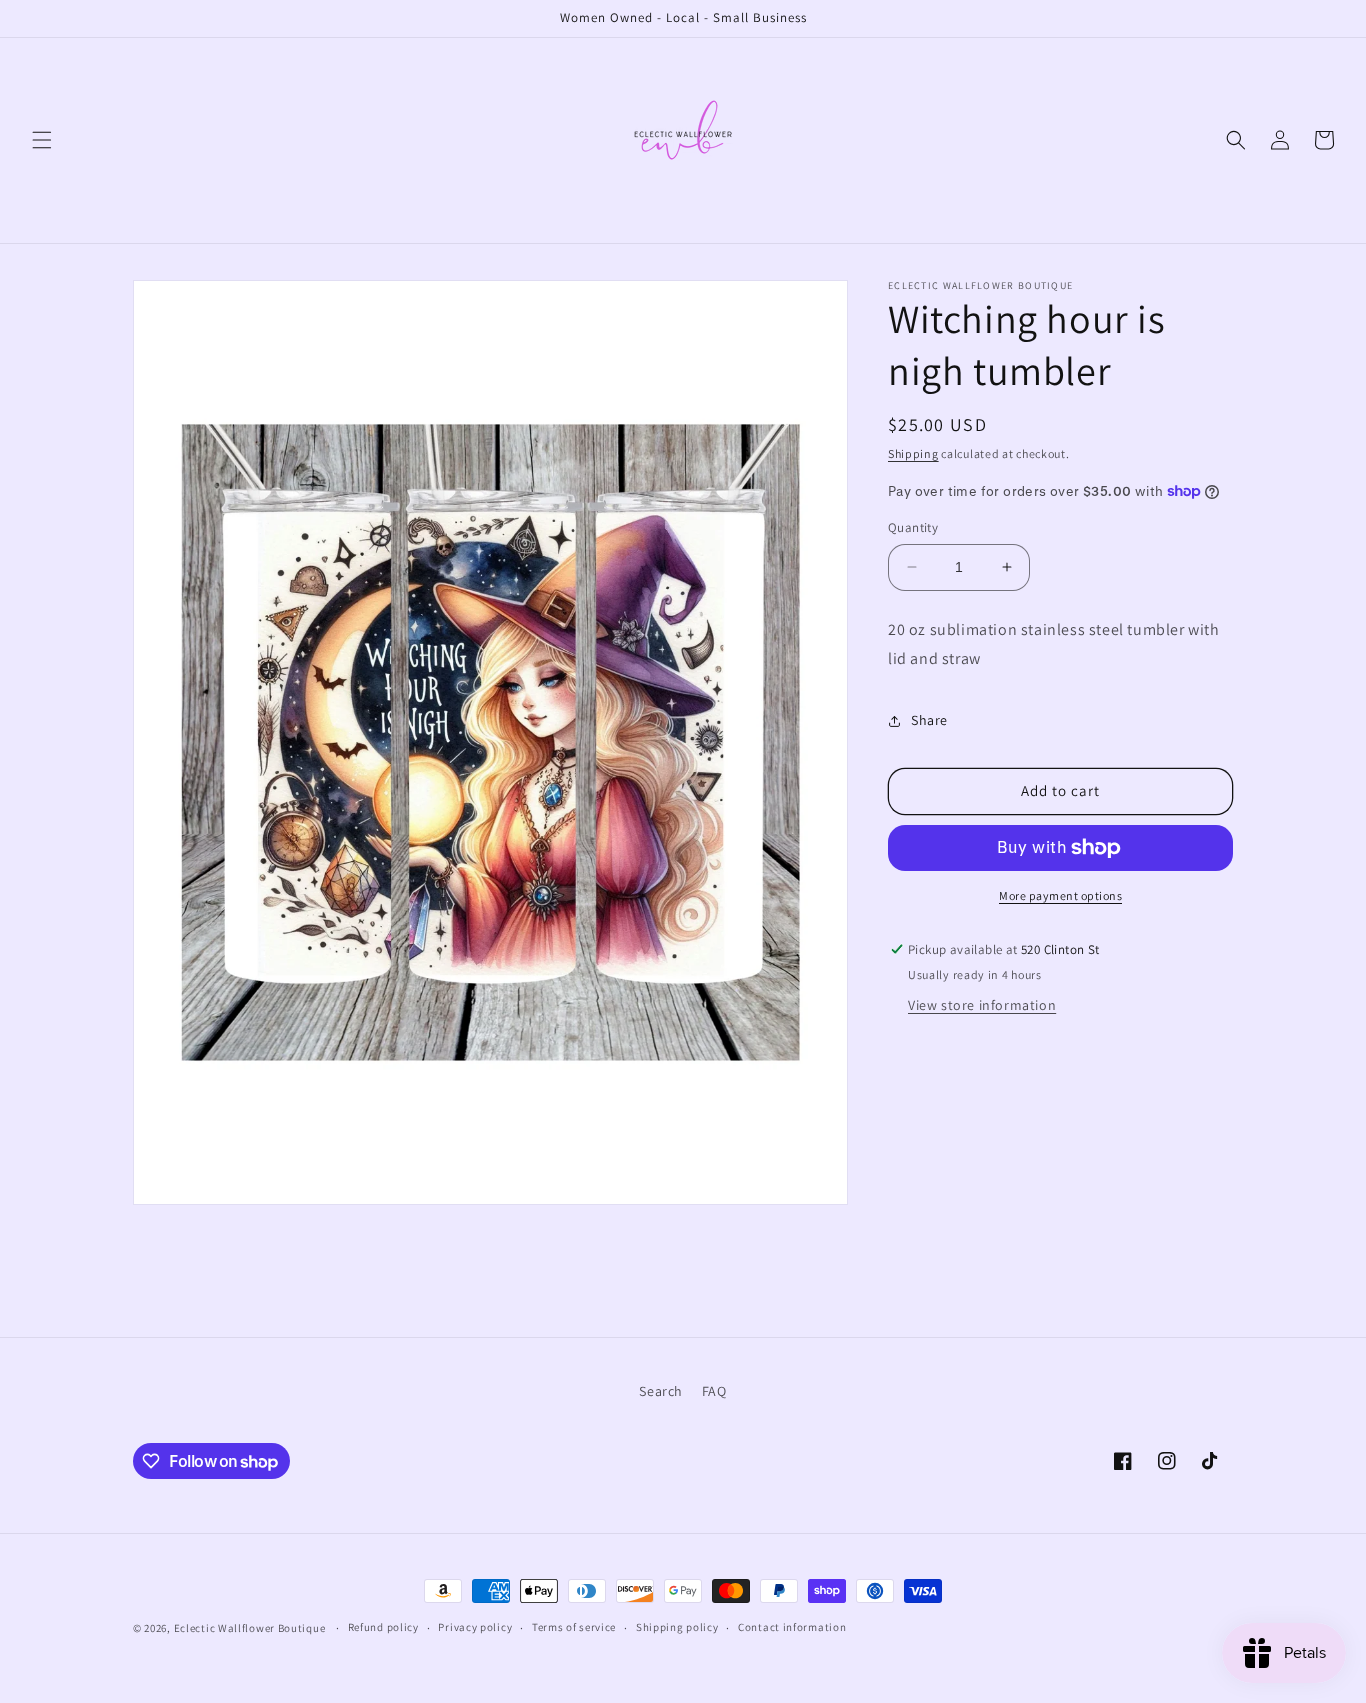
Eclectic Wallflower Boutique (250, 1628)
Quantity (913, 527)
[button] (42, 140)
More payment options (1060, 895)
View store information (982, 1005)
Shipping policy (677, 1628)
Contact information (792, 1628)
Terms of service (574, 1628)
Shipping (913, 453)
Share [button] (929, 720)
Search (661, 1391)
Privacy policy (475, 1628)
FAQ (714, 1391)
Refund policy (383, 1628)
